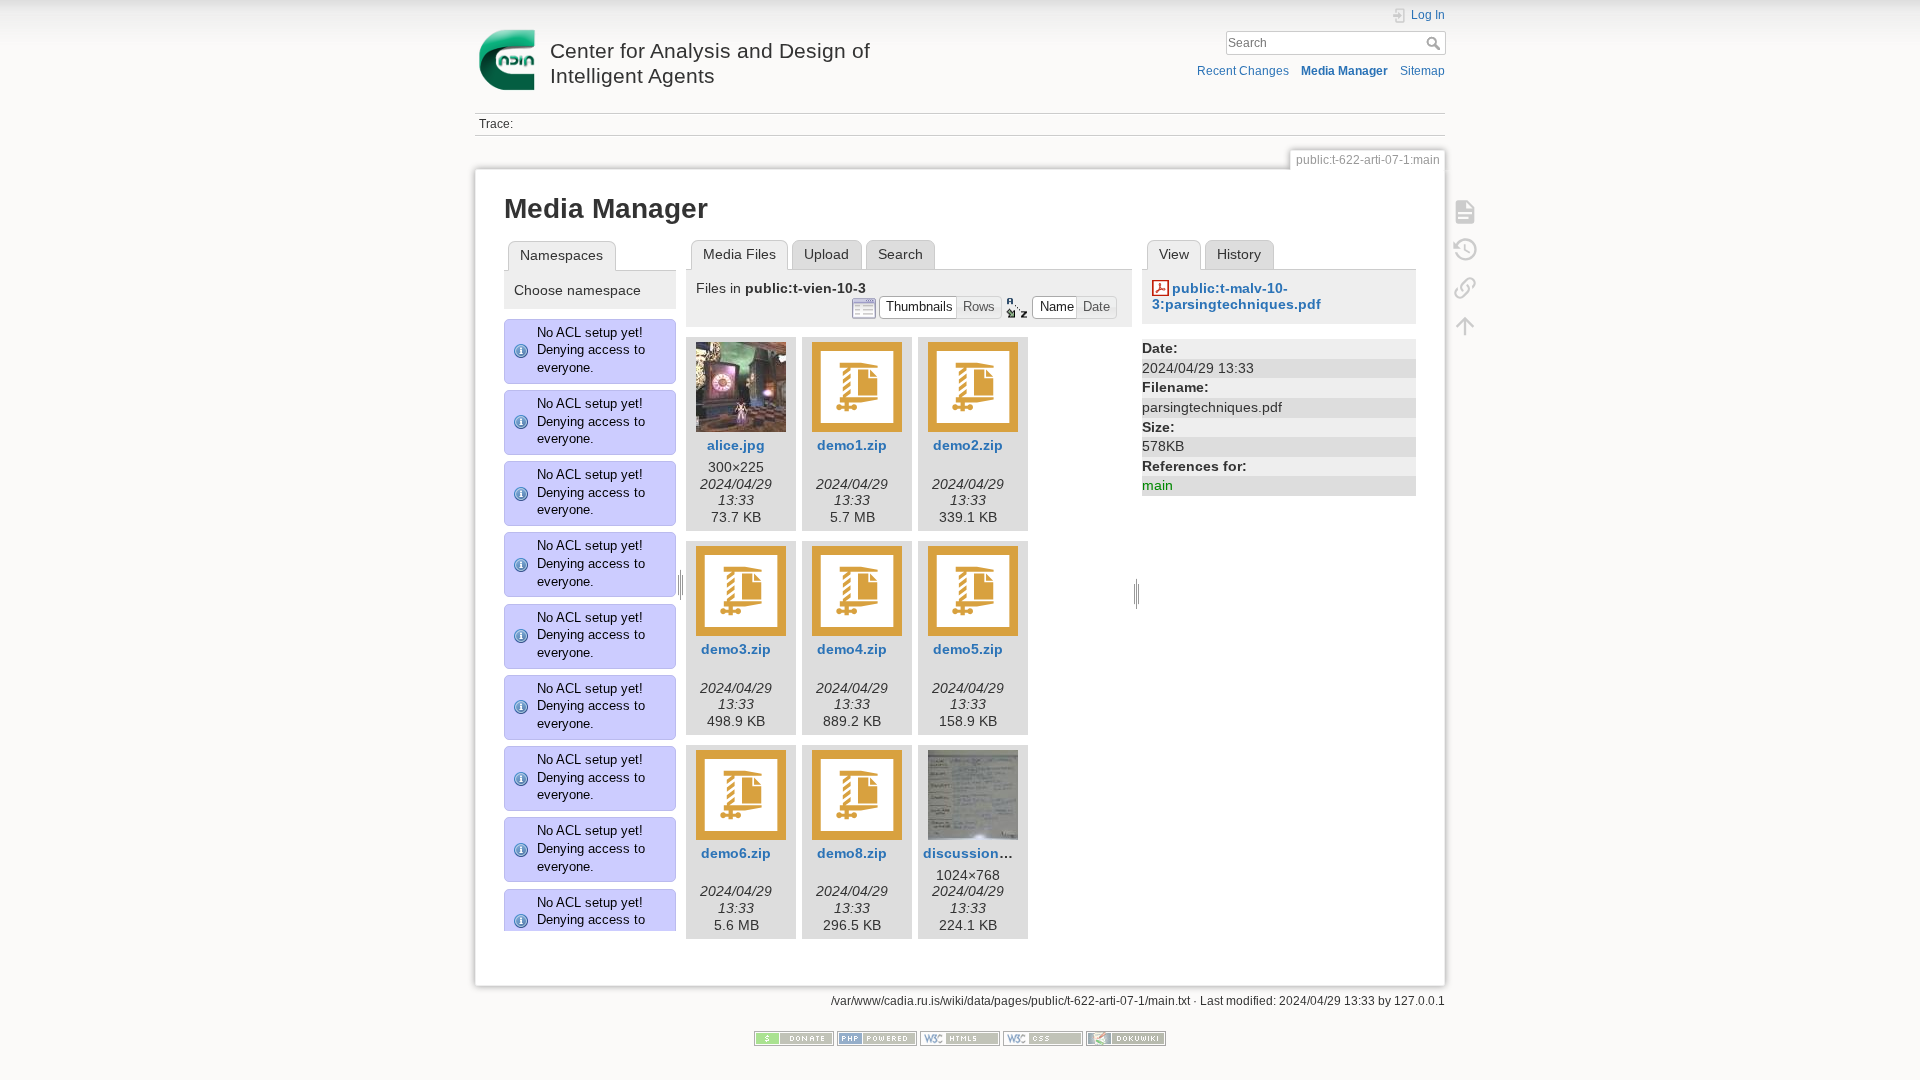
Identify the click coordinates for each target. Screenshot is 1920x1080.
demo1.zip (852, 445)
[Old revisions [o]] (1465, 250)
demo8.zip (852, 853)
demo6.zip (736, 853)
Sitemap (1422, 71)
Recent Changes (1243, 71)
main (1157, 485)
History (1239, 254)
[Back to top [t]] (1465, 326)
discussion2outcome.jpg (1008, 853)
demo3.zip (736, 649)
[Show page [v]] (1465, 212)
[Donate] (794, 1037)
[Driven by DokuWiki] (1126, 1037)
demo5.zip (968, 649)
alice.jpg (736, 445)
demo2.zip (968, 445)
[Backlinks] (1465, 288)
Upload (826, 254)
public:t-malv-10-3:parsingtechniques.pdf (1236, 296)
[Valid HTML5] (960, 1037)
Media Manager (1344, 71)
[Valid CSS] (1043, 1037)
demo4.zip (852, 649)
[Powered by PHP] (877, 1037)
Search (1435, 43)
